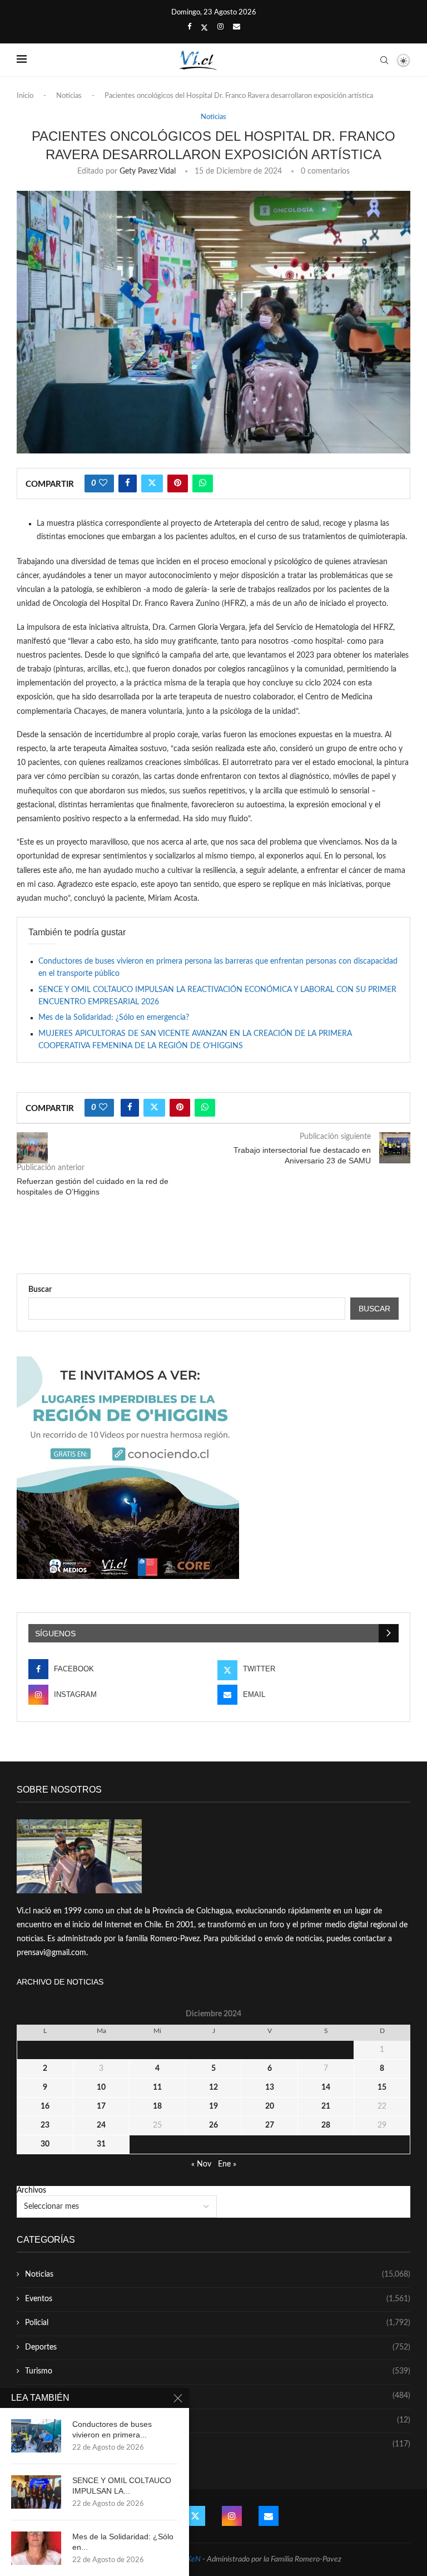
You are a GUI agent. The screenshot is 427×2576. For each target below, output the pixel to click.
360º (218, 2444)
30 (45, 2144)
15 (382, 2088)
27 (270, 2125)
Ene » (227, 2164)
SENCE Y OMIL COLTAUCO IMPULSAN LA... (122, 2486)
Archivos (31, 2190)
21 (326, 2106)
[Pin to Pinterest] (178, 483)
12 (213, 2088)
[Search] (384, 60)
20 (270, 2106)
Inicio (25, 96)
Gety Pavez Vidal (148, 171)
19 (213, 2106)
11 (157, 2088)
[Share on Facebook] (128, 483)
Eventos (218, 2299)
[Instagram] (220, 27)
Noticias (69, 96)
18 (157, 2106)
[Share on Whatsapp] (203, 483)
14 (326, 2088)
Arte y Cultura (218, 2396)
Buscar (40, 1290)
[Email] (237, 27)
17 (101, 2106)
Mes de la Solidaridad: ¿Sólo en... (123, 2542)
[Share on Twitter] (152, 483)
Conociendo (218, 2420)
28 (326, 2125)
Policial (218, 2323)
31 (101, 2144)
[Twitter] (204, 28)
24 (101, 2125)
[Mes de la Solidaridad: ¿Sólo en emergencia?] (36, 2548)
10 (101, 2088)
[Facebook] (189, 27)
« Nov (201, 2164)
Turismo (218, 2371)
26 (213, 2125)
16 (45, 2106)
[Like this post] (103, 483)
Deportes (218, 2347)
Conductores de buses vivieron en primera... (112, 2429)
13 (270, 2088)
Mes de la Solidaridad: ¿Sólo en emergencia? (114, 1018)
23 (45, 2125)
